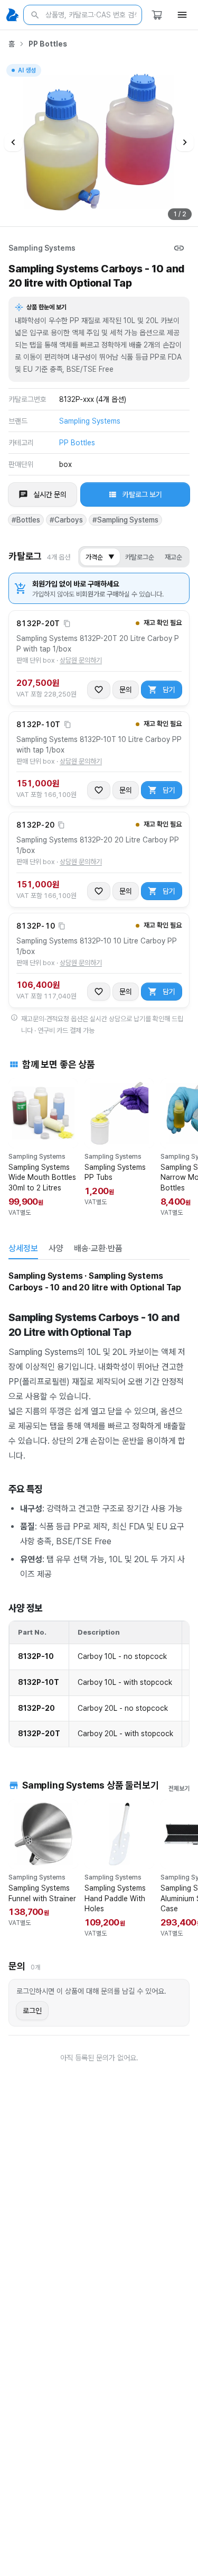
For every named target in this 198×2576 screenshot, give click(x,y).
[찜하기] (99, 690)
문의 (126, 690)
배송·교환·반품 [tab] (98, 1248)
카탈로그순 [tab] (140, 557)
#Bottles (26, 520)
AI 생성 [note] (26, 72)
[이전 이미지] (13, 142)
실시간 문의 (50, 494)
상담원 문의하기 (81, 660)
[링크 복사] (179, 248)
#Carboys (66, 520)
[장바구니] (157, 15)
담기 (169, 690)
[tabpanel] (99, 1509)
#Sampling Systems (125, 520)
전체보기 (179, 1789)
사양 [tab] (56, 1248)
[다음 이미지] (185, 142)
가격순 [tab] (100, 557)
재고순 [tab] (173, 557)
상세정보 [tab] (23, 1248)
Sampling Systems (42, 248)
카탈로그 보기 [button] (142, 494)
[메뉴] (182, 15)
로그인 (32, 2011)
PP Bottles (48, 44)
